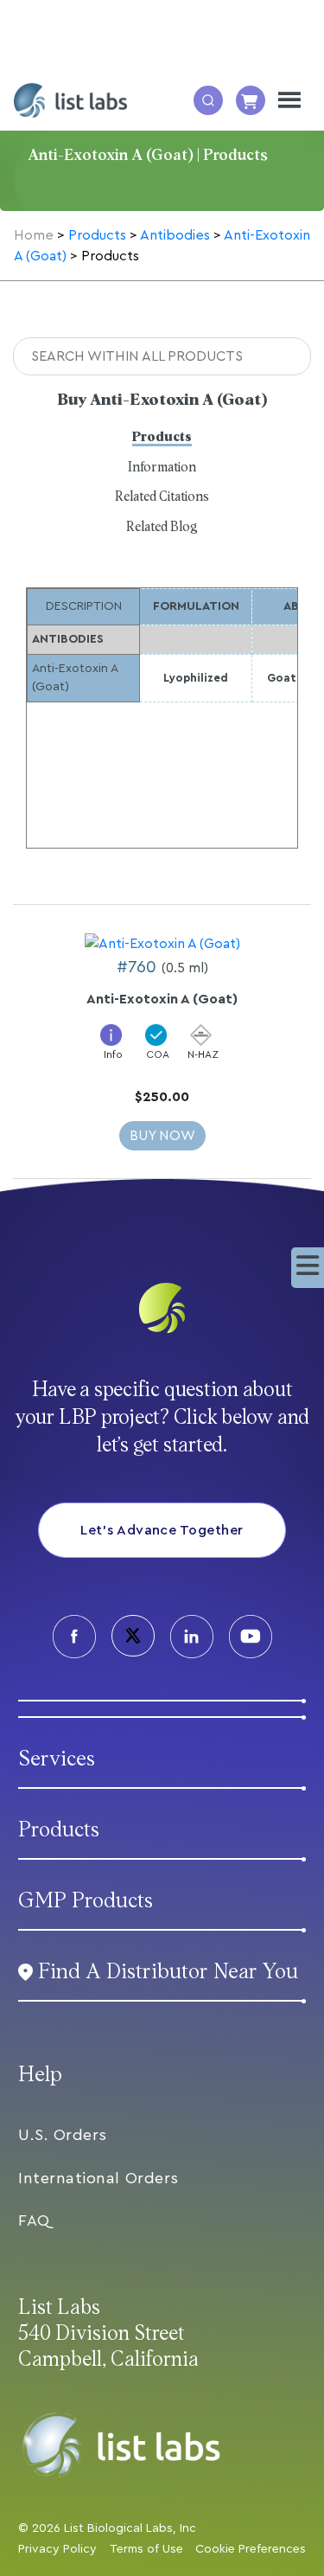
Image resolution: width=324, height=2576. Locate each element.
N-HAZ (203, 1054)
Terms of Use (146, 2549)
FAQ (34, 2220)
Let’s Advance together (162, 1530)
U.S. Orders (63, 2135)
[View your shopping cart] (251, 100)
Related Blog (162, 527)
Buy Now (162, 1136)
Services (57, 1759)
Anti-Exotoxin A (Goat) (162, 999)
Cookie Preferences (251, 2549)
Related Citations (162, 497)
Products (162, 437)
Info (113, 1054)
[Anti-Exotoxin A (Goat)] (162, 943)
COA (158, 1054)
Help (40, 2075)
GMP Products (86, 1901)
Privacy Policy (57, 2549)
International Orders (98, 2178)
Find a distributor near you (168, 1972)
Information (162, 468)
